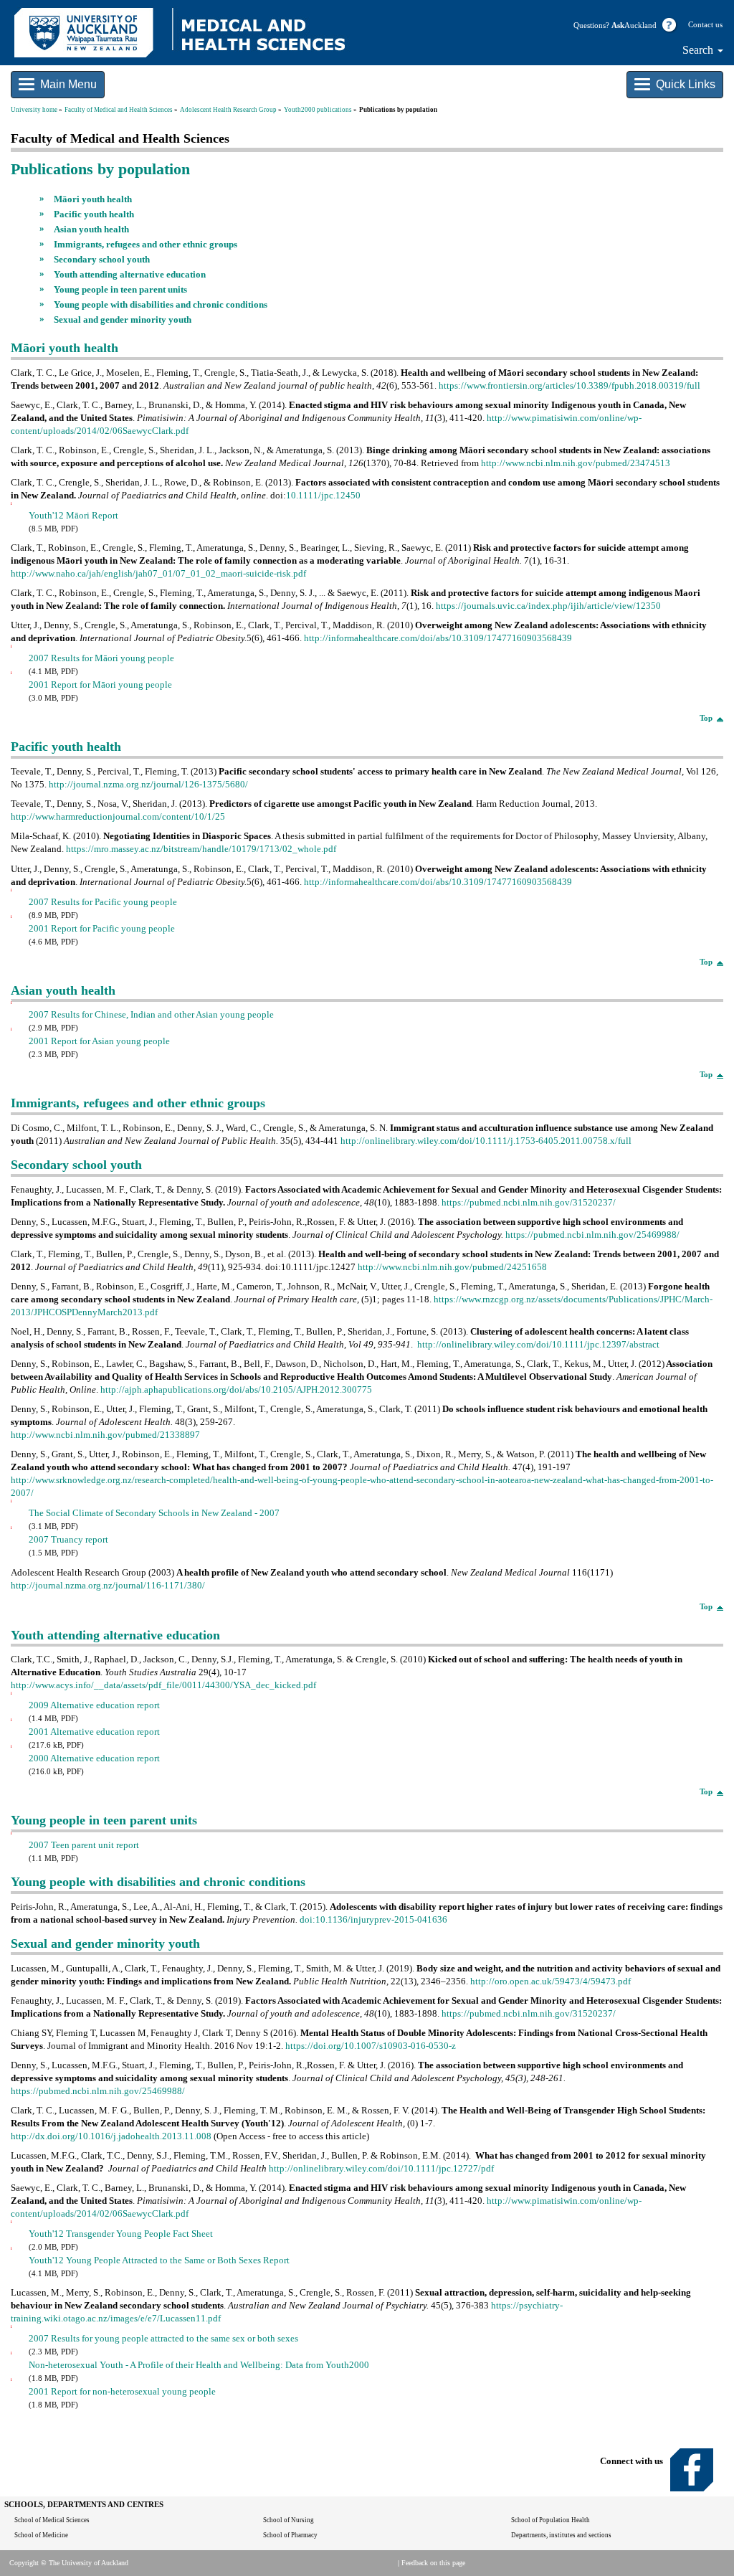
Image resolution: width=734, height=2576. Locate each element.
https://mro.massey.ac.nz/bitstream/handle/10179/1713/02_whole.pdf (201, 849)
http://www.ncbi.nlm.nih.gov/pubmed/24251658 (452, 1267)
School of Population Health (550, 2520)
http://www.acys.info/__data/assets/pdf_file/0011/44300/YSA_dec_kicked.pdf (163, 1685)
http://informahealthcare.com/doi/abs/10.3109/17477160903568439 (437, 638)
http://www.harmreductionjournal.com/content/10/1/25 (118, 816)
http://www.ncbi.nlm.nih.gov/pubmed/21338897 (105, 1435)
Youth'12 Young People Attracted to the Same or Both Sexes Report (159, 2260)
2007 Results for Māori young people (101, 658)
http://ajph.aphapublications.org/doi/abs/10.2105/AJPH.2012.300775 (235, 1389)
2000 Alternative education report (94, 1758)
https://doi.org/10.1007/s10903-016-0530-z (371, 2046)
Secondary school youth (102, 259)
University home (34, 110)
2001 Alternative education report (94, 1732)
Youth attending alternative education (130, 274)
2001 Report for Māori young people (100, 685)
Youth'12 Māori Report (73, 515)
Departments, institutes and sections (561, 2535)
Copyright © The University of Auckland (69, 2563)
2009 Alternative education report (94, 1705)
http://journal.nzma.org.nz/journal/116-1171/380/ (108, 1585)
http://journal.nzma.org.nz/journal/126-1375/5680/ (147, 784)
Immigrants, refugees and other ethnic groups (146, 244)
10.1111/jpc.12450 (323, 495)
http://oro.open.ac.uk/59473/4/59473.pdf (550, 1981)
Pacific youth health (94, 214)
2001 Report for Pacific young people (102, 928)
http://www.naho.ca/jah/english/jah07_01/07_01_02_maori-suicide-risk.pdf (158, 573)
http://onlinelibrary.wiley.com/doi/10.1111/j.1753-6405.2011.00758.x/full (485, 1141)
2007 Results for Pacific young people (103, 902)
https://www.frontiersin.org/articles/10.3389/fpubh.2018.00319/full (569, 385)
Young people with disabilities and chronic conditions (161, 304)
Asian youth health (91, 229)
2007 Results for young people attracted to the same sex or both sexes (163, 2338)
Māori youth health (93, 199)
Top (706, 718)
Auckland (634, 25)
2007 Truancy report (68, 1539)
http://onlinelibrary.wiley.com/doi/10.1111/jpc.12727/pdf (381, 2168)
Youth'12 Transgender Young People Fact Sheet (121, 2234)
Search (699, 50)
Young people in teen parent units (120, 289)
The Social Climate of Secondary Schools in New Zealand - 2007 (154, 1513)
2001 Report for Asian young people (99, 1041)
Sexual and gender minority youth (123, 319)
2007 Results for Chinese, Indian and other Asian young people (151, 1014)
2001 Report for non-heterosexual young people (122, 2391)
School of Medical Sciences (52, 2520)
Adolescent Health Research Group (228, 110)
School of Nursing (289, 2520)
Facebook (692, 2470)
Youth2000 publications (318, 110)
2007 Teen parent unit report (84, 1845)
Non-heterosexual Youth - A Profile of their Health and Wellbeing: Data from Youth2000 (199, 2365)
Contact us (705, 25)
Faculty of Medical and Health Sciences (119, 110)
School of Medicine (41, 2535)
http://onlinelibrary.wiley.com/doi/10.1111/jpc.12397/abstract (538, 1344)
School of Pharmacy (290, 2535)
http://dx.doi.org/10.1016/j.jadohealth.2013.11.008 (111, 2136)
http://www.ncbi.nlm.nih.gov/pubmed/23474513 (576, 463)
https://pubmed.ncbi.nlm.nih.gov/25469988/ (592, 1235)
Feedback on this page (433, 2563)
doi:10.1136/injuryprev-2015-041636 (373, 1919)
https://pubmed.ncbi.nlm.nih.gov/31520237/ (529, 1202)
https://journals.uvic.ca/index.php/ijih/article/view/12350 (548, 606)
